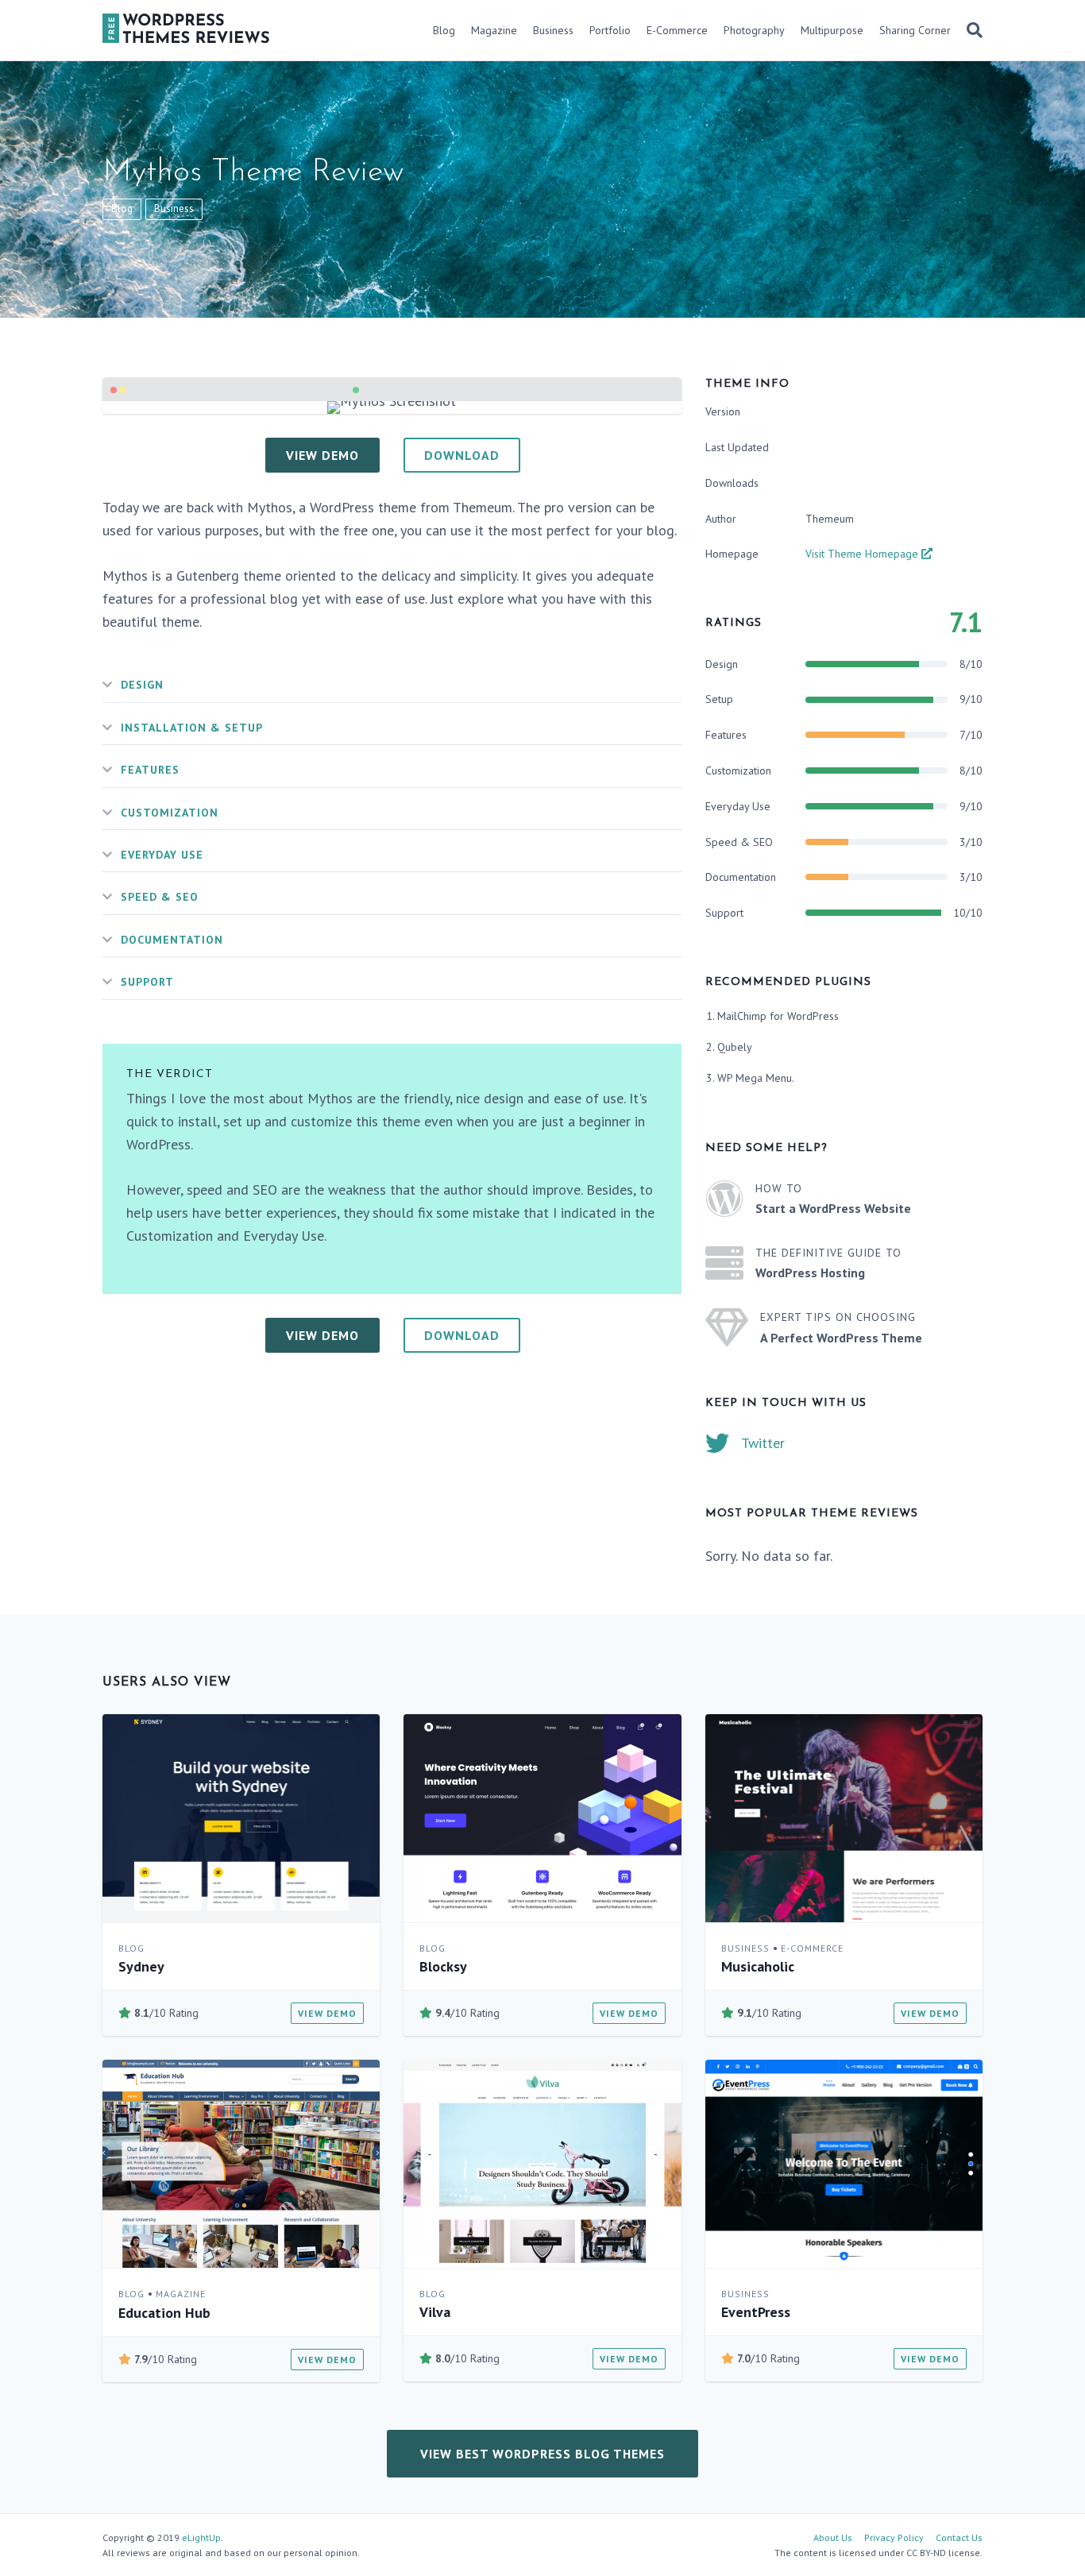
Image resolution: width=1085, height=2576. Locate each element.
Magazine (494, 30)
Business (553, 30)
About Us (833, 2537)
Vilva (435, 2312)
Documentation (172, 940)
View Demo (327, 2013)
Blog (444, 30)
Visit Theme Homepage (863, 554)
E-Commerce (677, 30)
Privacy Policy (894, 2537)
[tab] (392, 685)
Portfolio (610, 30)
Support (147, 982)
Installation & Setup (192, 728)
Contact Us (959, 2537)
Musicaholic (758, 1966)
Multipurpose (832, 30)
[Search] (971, 30)
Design (142, 685)
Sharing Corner (915, 30)
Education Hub (164, 2313)
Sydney (141, 1966)
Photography (754, 30)
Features (150, 770)
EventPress (756, 2312)
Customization (170, 813)
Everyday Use (162, 855)
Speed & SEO (160, 897)
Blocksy (443, 1966)
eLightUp (201, 2537)
